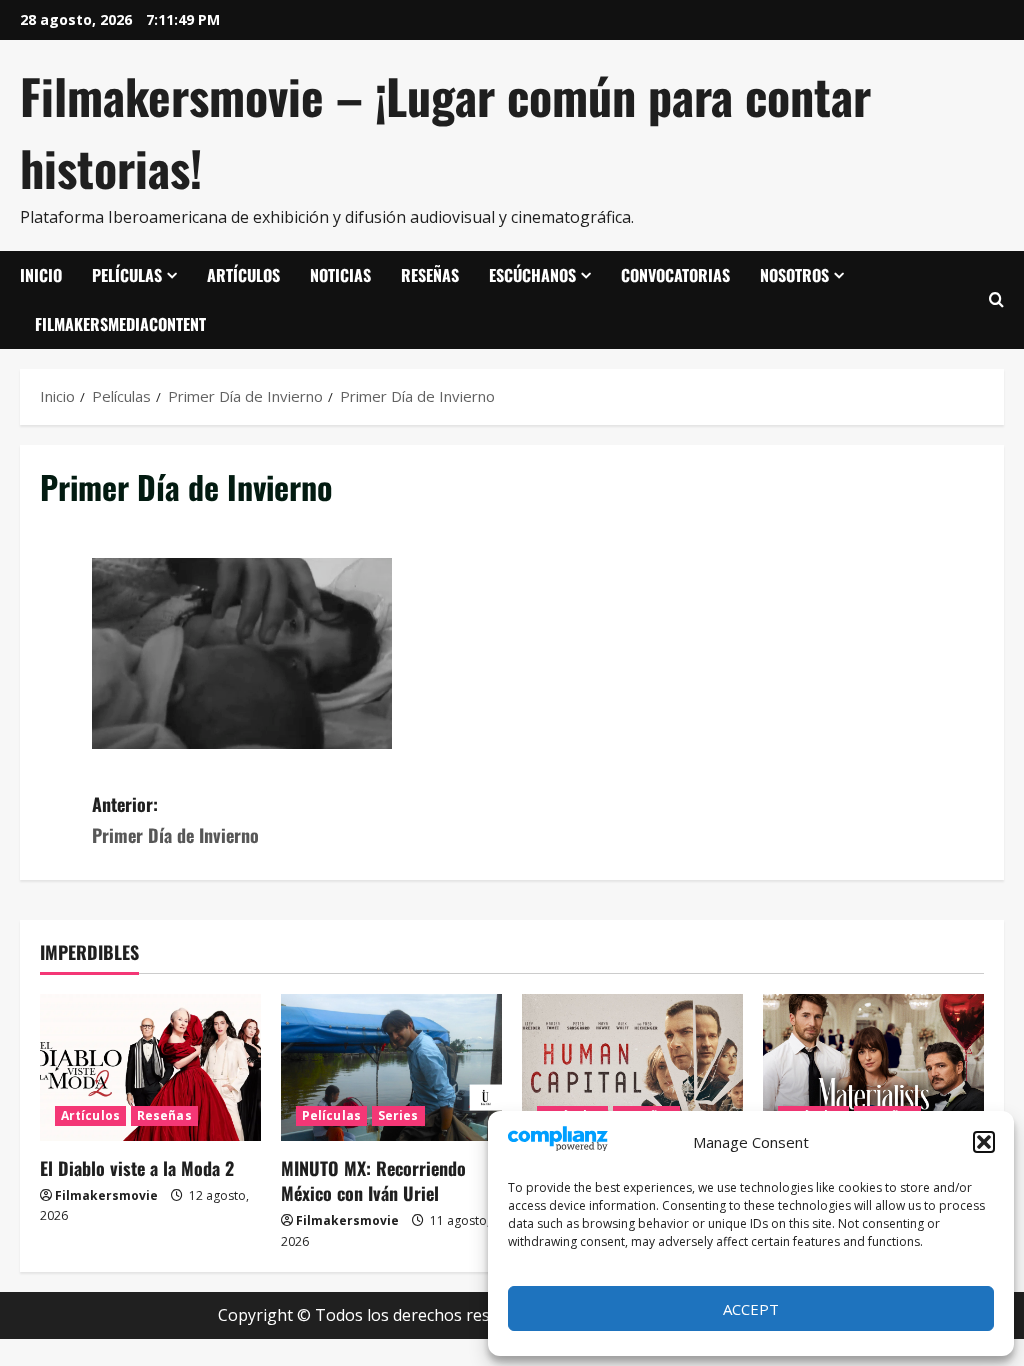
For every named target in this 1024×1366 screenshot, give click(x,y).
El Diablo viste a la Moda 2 (137, 1168)
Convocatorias (675, 275)
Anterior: (175, 819)
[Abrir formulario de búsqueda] (996, 300)
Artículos (243, 275)
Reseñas (430, 275)
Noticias (340, 275)
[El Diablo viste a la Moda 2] (150, 1067)
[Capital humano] (632, 1067)
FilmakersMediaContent (120, 324)
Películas (127, 275)
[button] (984, 1142)
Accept (751, 1309)
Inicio (41, 275)
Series (398, 1115)
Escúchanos (532, 275)
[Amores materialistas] (873, 1067)
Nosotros (794, 275)
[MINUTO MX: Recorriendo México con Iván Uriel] (391, 1067)
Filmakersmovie (106, 1195)
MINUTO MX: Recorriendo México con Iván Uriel (373, 1180)
